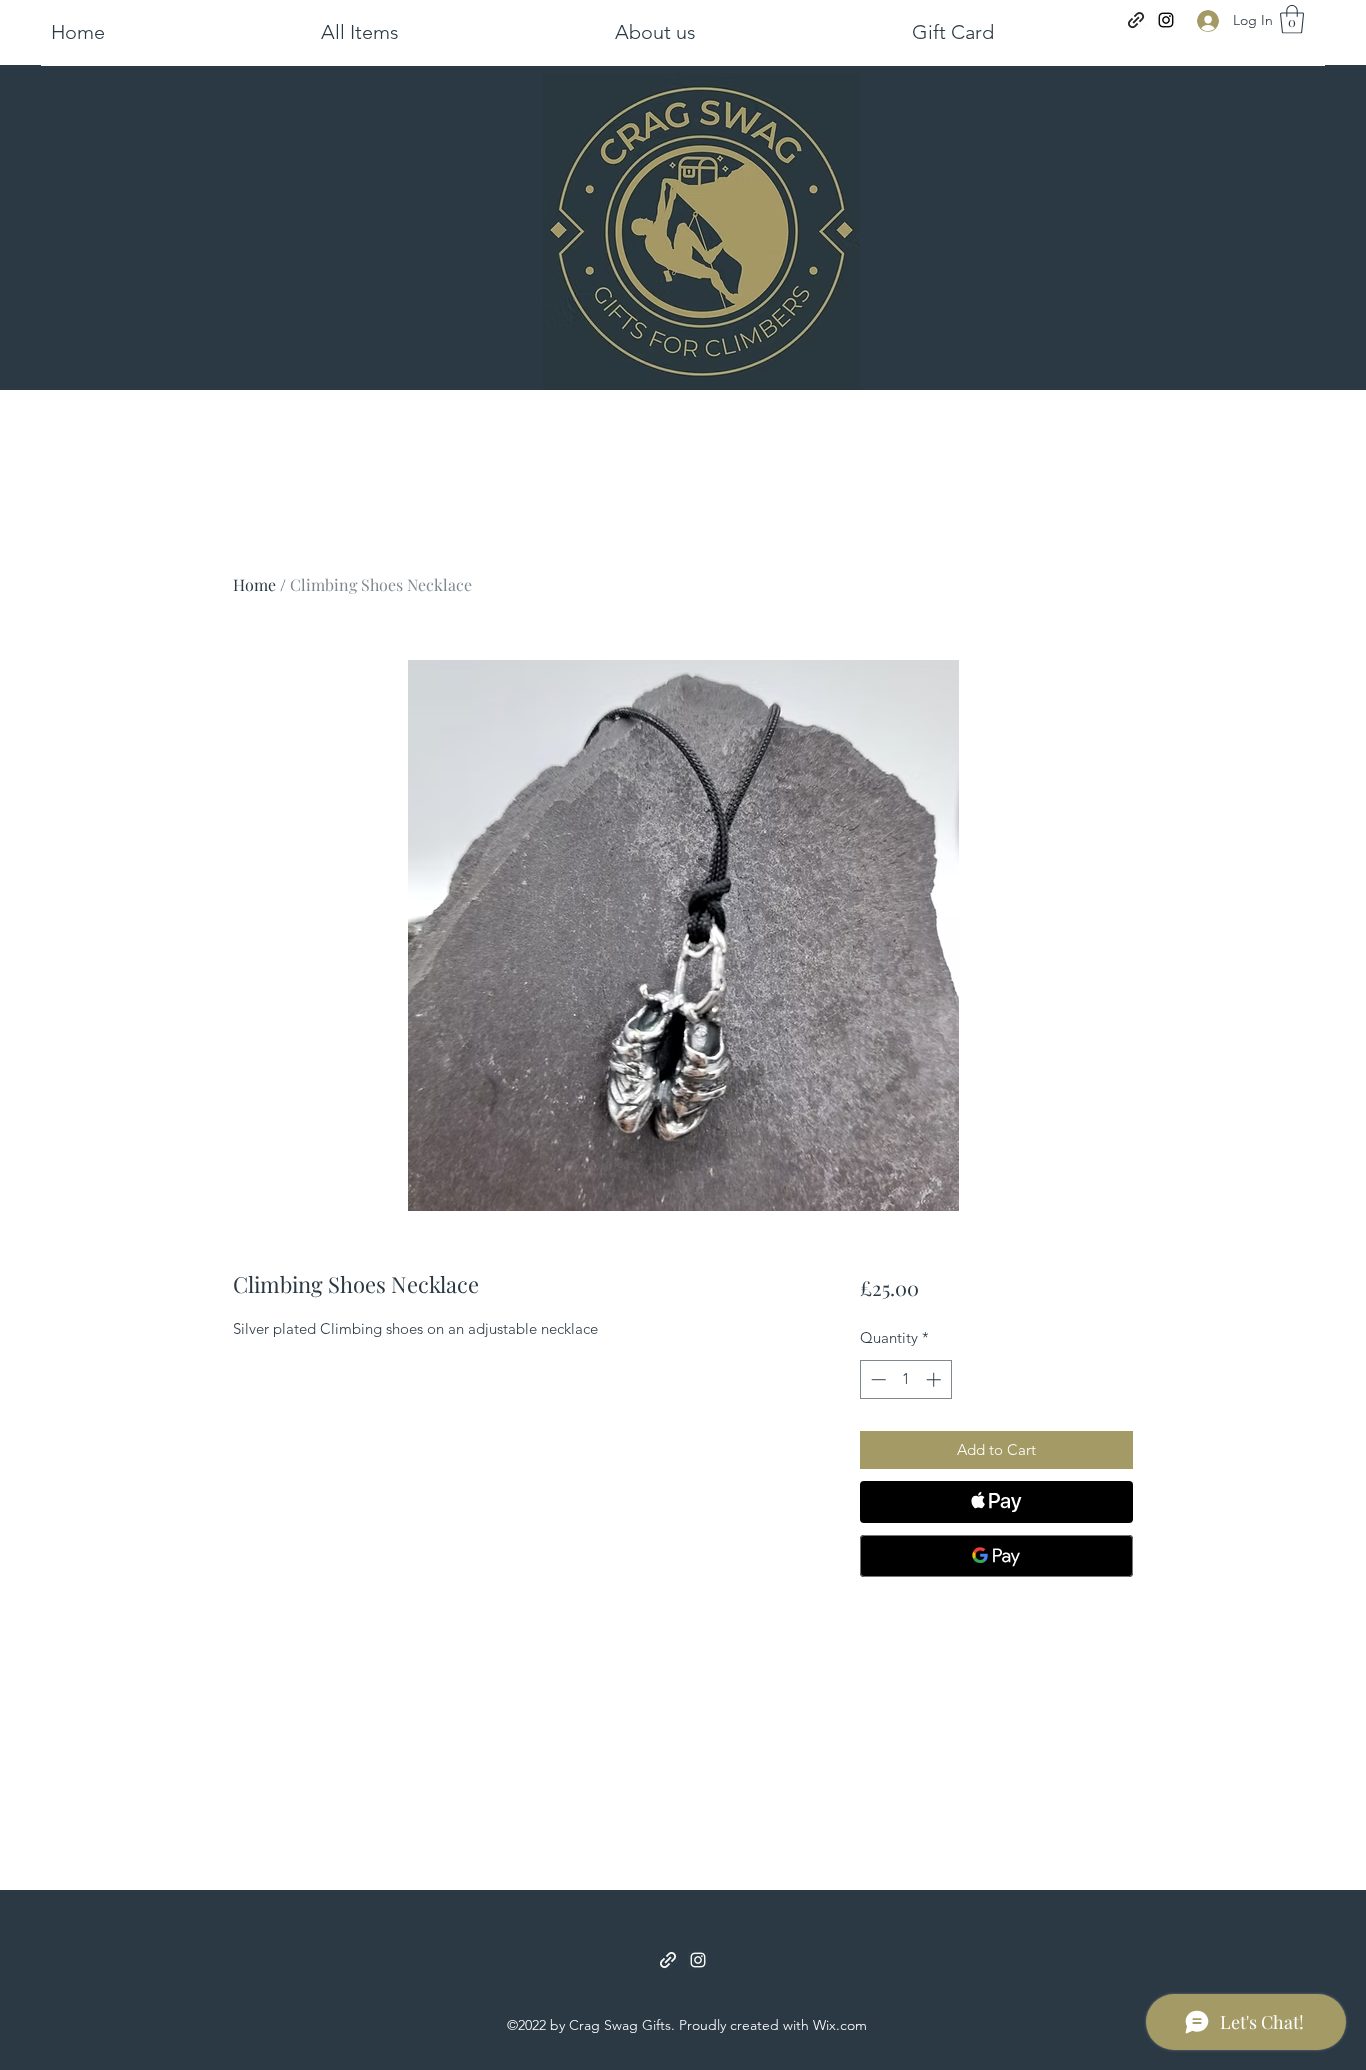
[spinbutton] (905, 1379)
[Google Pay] (996, 1556)
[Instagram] (1166, 20)
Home (254, 584)
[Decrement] (876, 1379)
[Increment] (935, 1379)
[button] (458, 32)
